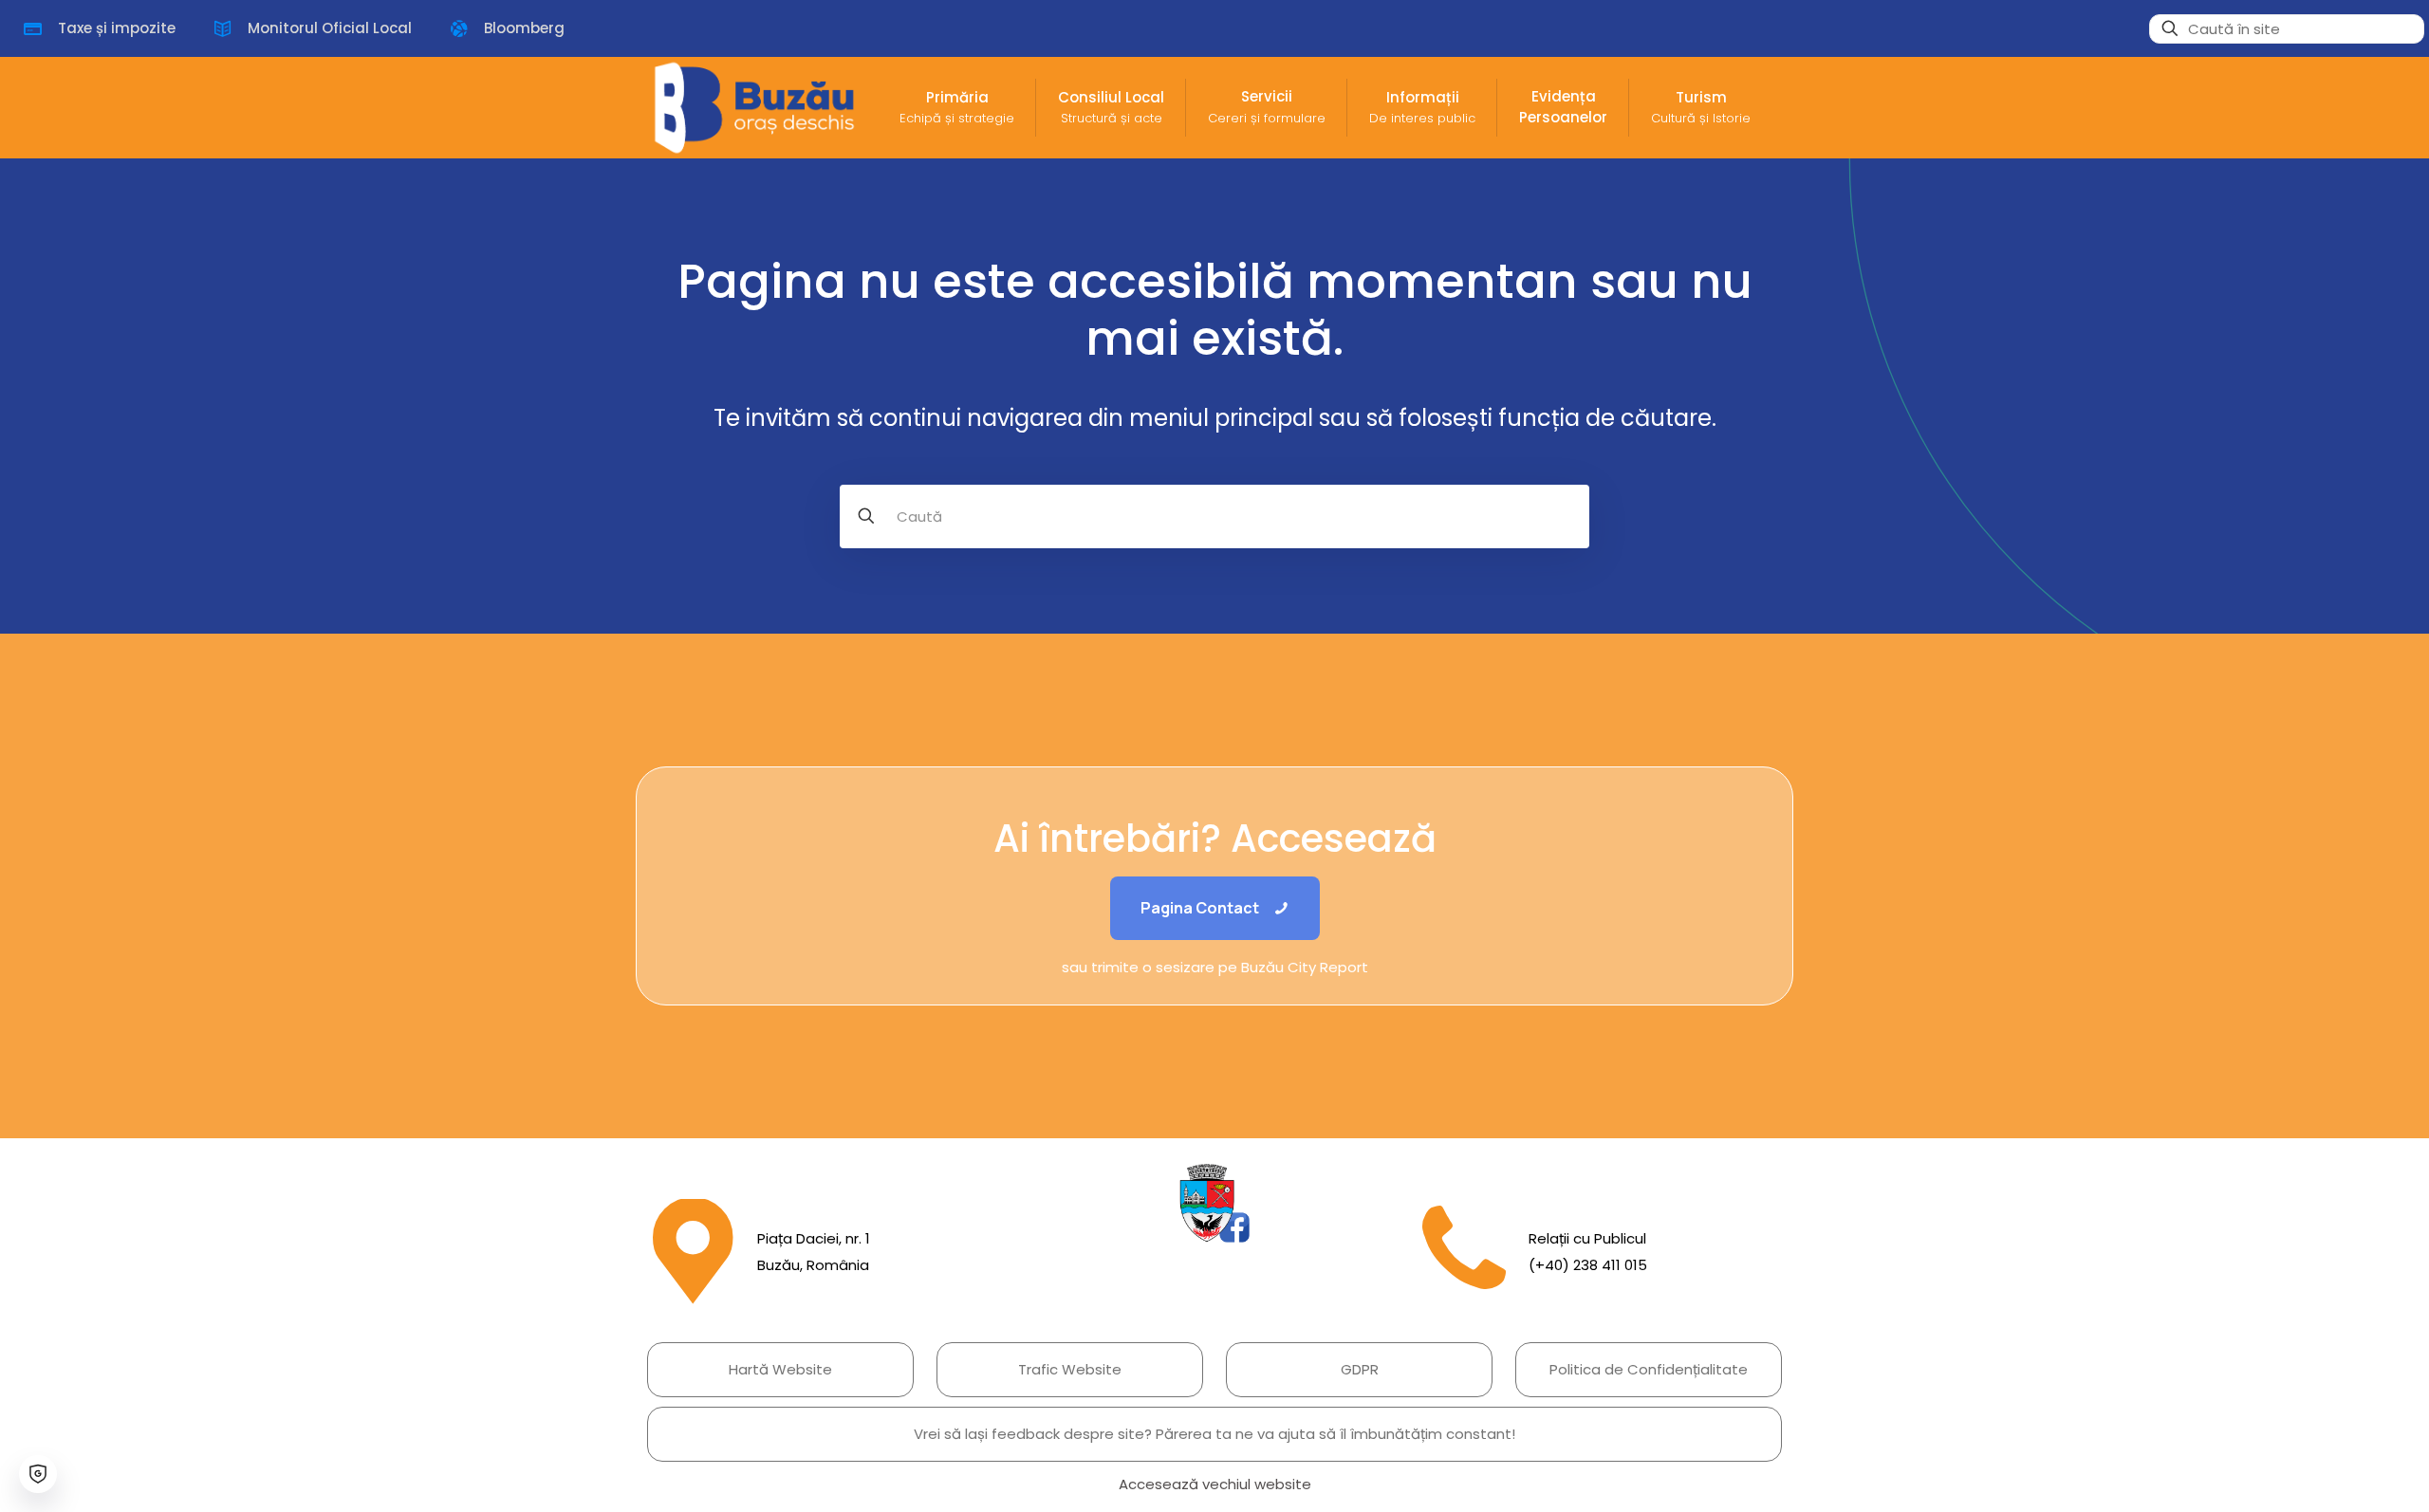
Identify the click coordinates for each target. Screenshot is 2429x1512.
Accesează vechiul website (1215, 1484)
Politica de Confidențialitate (1649, 1369)
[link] (1214, 1203)
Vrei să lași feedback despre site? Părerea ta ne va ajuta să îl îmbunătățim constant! (1214, 1434)
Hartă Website (780, 1369)
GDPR (1360, 1369)
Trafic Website (1070, 1369)
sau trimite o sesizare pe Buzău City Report (1215, 967)
